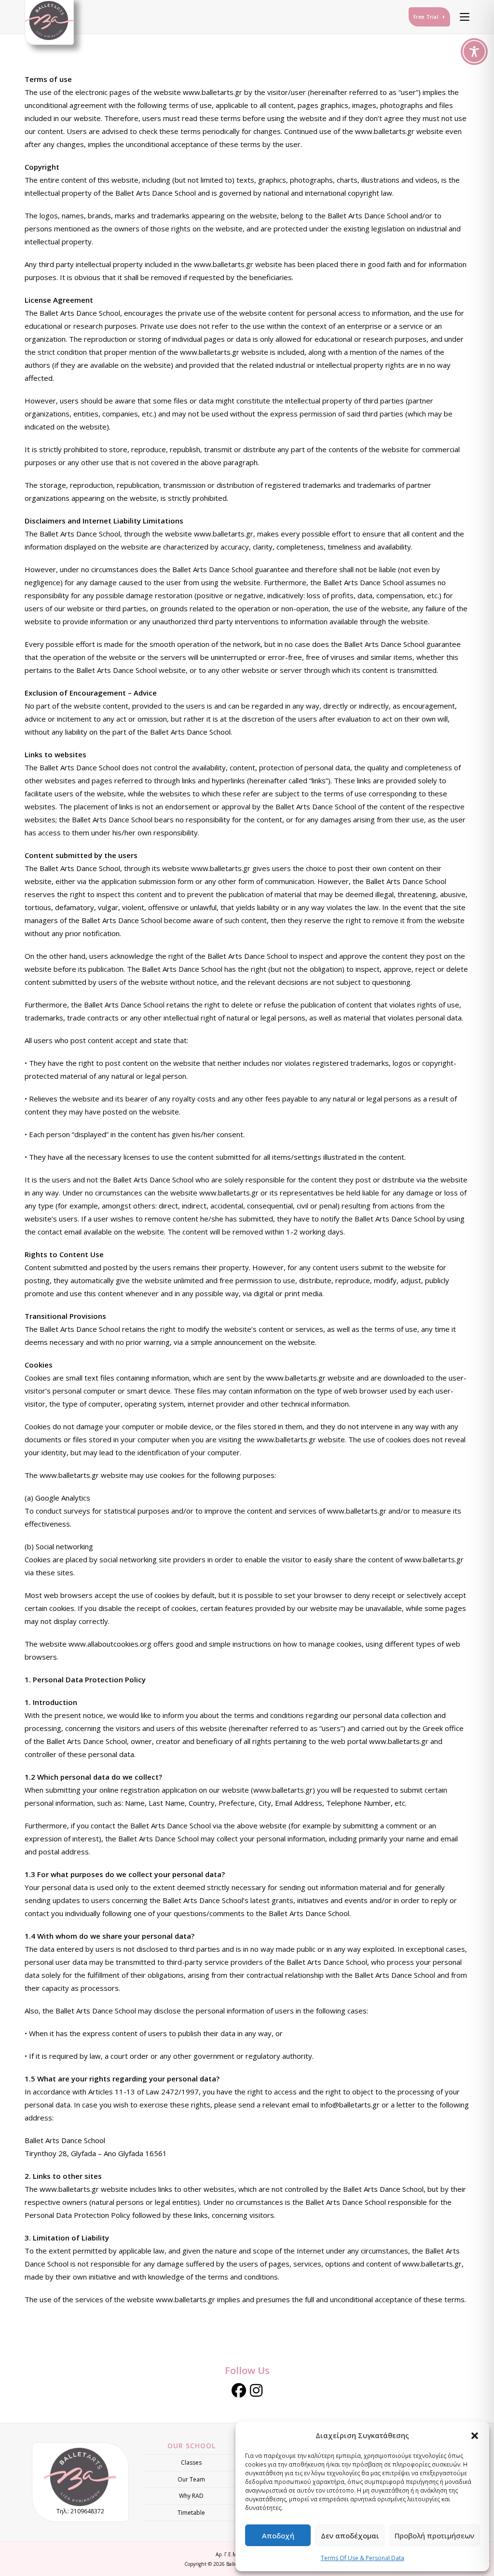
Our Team (191, 2479)
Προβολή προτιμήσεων (434, 2536)
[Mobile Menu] (461, 17)
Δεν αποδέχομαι (350, 2536)
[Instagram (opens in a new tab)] (256, 2390)
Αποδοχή (278, 2536)
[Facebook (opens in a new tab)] (239, 2390)
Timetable (191, 2513)
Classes (191, 2462)
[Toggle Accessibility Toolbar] (474, 52)
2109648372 (87, 2511)
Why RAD (191, 2496)
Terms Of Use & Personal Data (363, 2558)
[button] (475, 2436)
